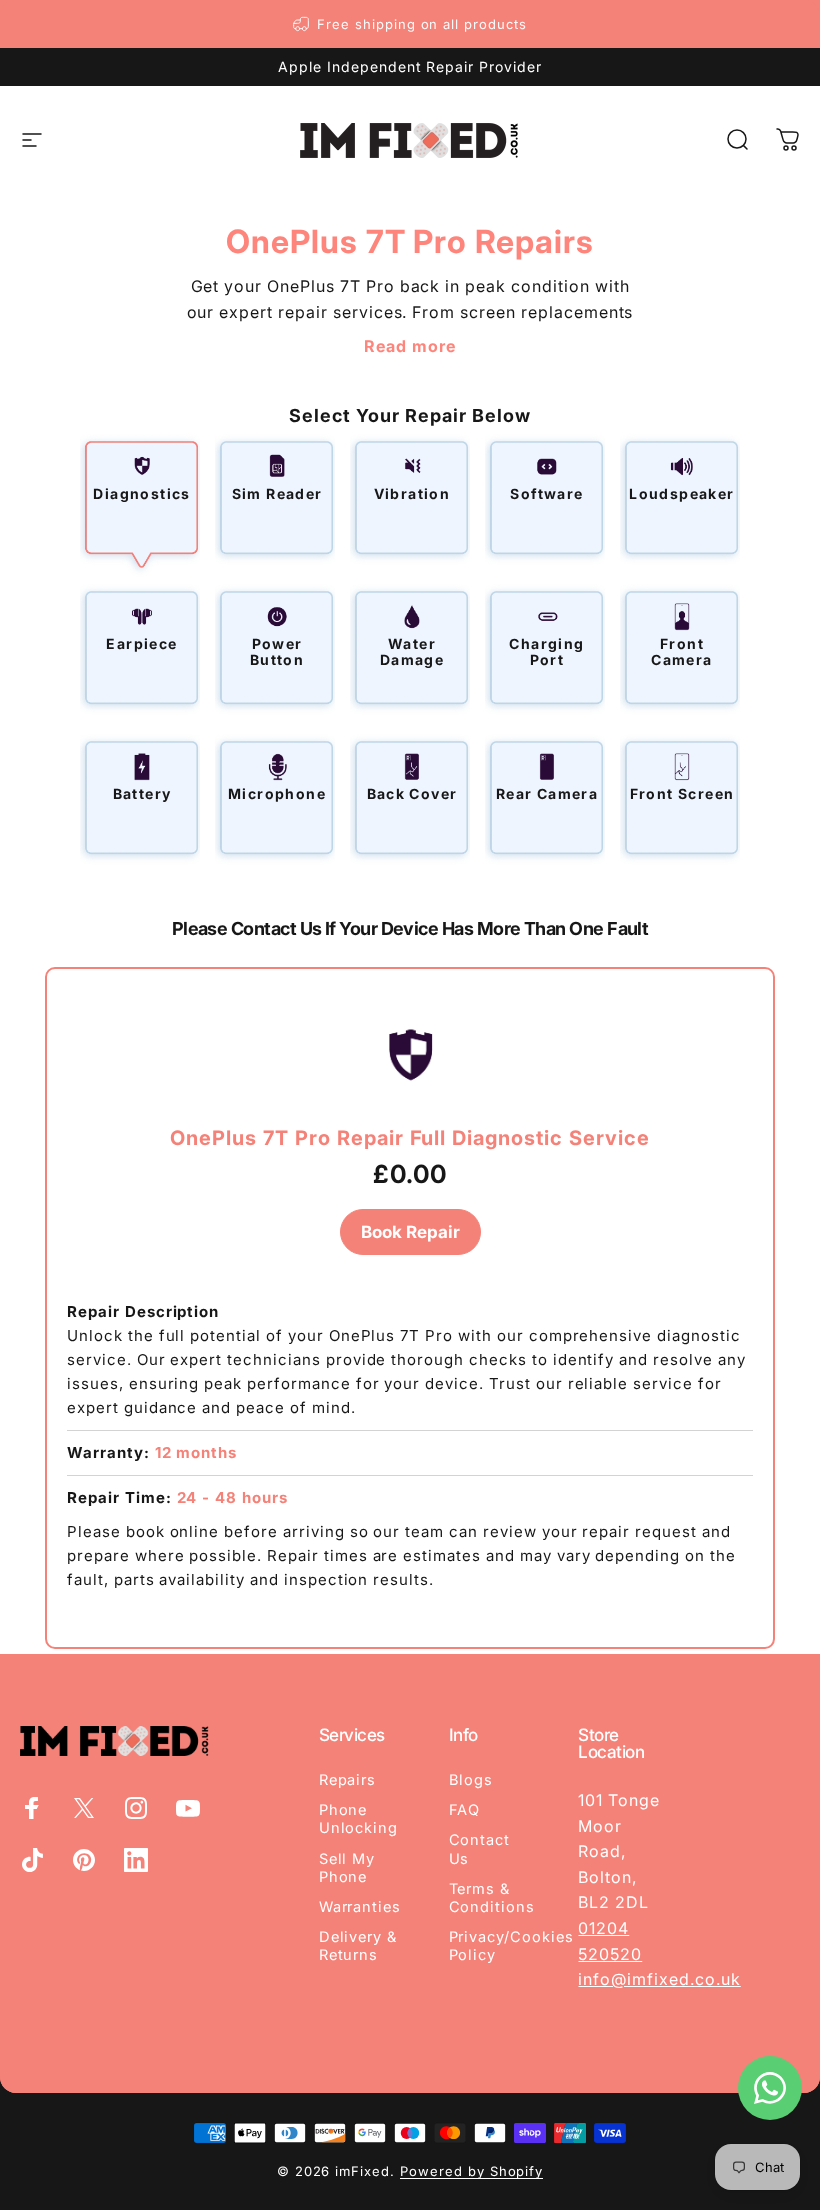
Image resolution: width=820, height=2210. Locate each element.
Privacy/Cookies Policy (511, 1946)
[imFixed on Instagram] (136, 1808)
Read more (410, 346)
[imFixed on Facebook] (32, 1808)
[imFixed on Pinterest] (84, 1860)
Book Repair (410, 1232)
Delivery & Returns (358, 1946)
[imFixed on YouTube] (188, 1808)
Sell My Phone (347, 1868)
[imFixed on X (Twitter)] (84, 1808)
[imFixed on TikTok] (32, 1860)
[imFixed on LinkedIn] (136, 1860)
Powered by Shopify (471, 2171)
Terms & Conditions (492, 1898)
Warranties (360, 1907)
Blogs (471, 1780)
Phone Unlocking (359, 1819)
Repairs (348, 1780)
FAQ (465, 1810)
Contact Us (480, 1849)
